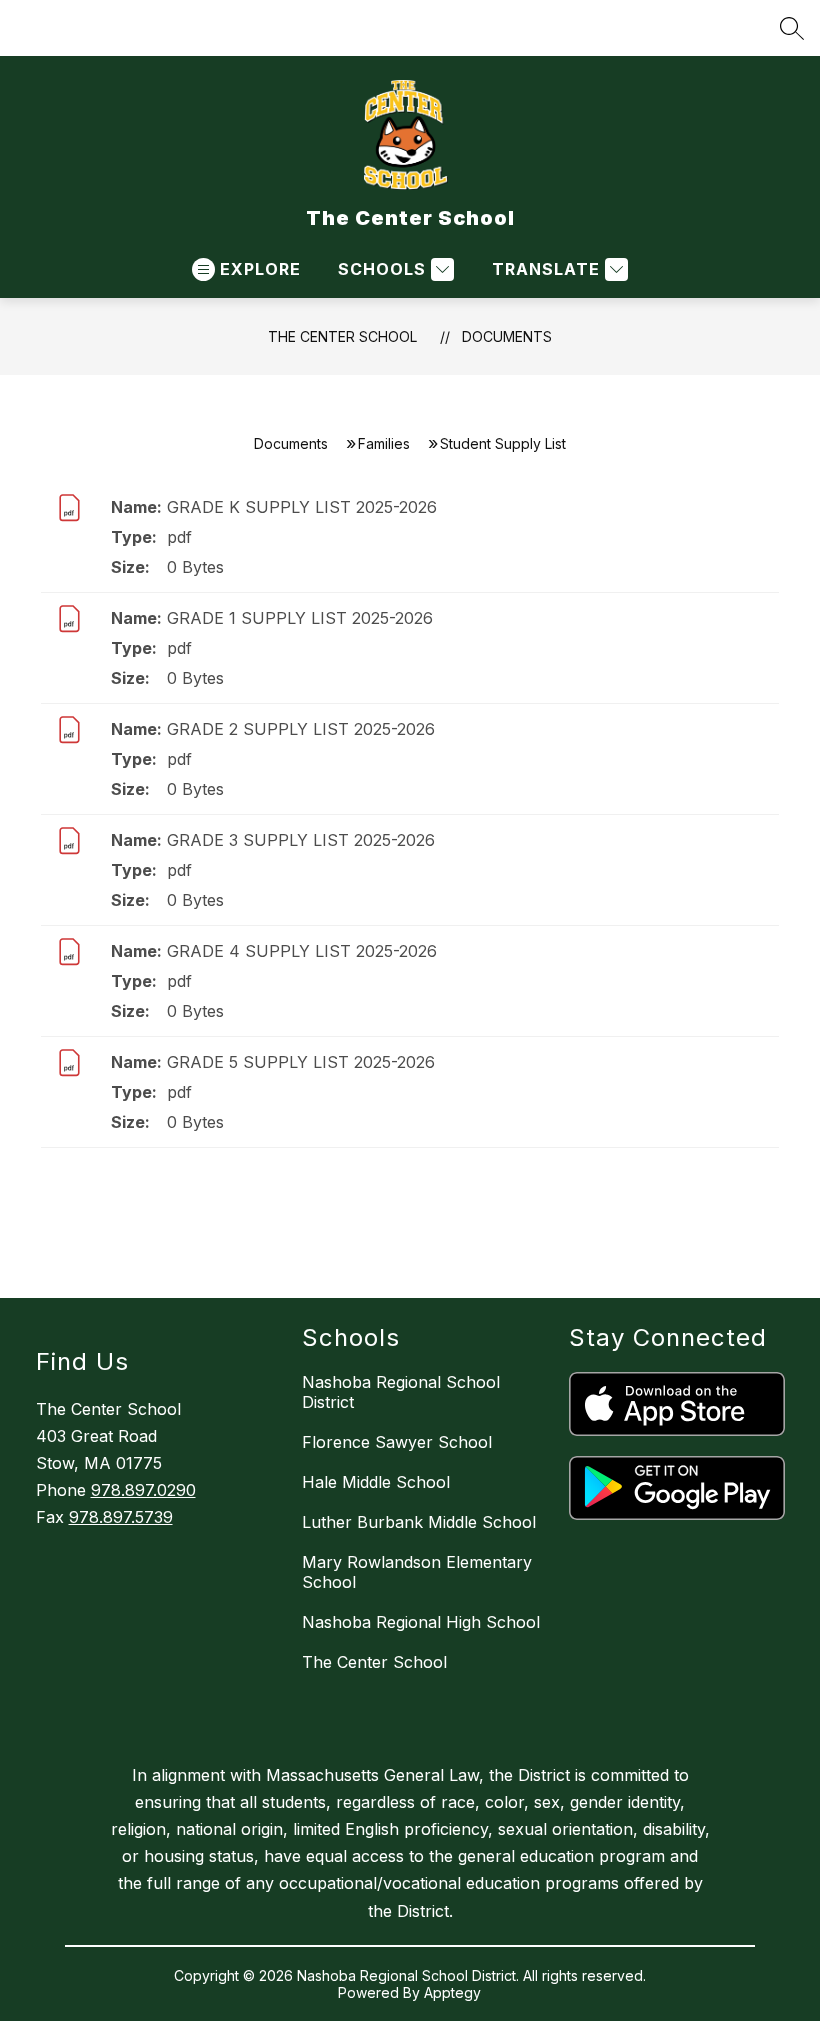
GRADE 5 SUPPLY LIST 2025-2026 (301, 1062)
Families (384, 443)
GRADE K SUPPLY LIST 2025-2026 (302, 507)
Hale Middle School (376, 1482)
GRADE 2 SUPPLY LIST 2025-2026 (301, 729)
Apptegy (452, 1992)
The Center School (342, 336)
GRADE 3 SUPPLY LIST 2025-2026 (301, 840)
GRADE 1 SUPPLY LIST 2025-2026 (300, 618)
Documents (507, 336)
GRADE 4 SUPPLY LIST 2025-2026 (302, 951)
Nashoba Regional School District (401, 1392)
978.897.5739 (121, 1517)
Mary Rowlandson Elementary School (417, 1572)
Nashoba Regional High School (421, 1622)
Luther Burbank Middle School (419, 1522)
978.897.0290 (143, 1490)
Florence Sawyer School (397, 1442)
